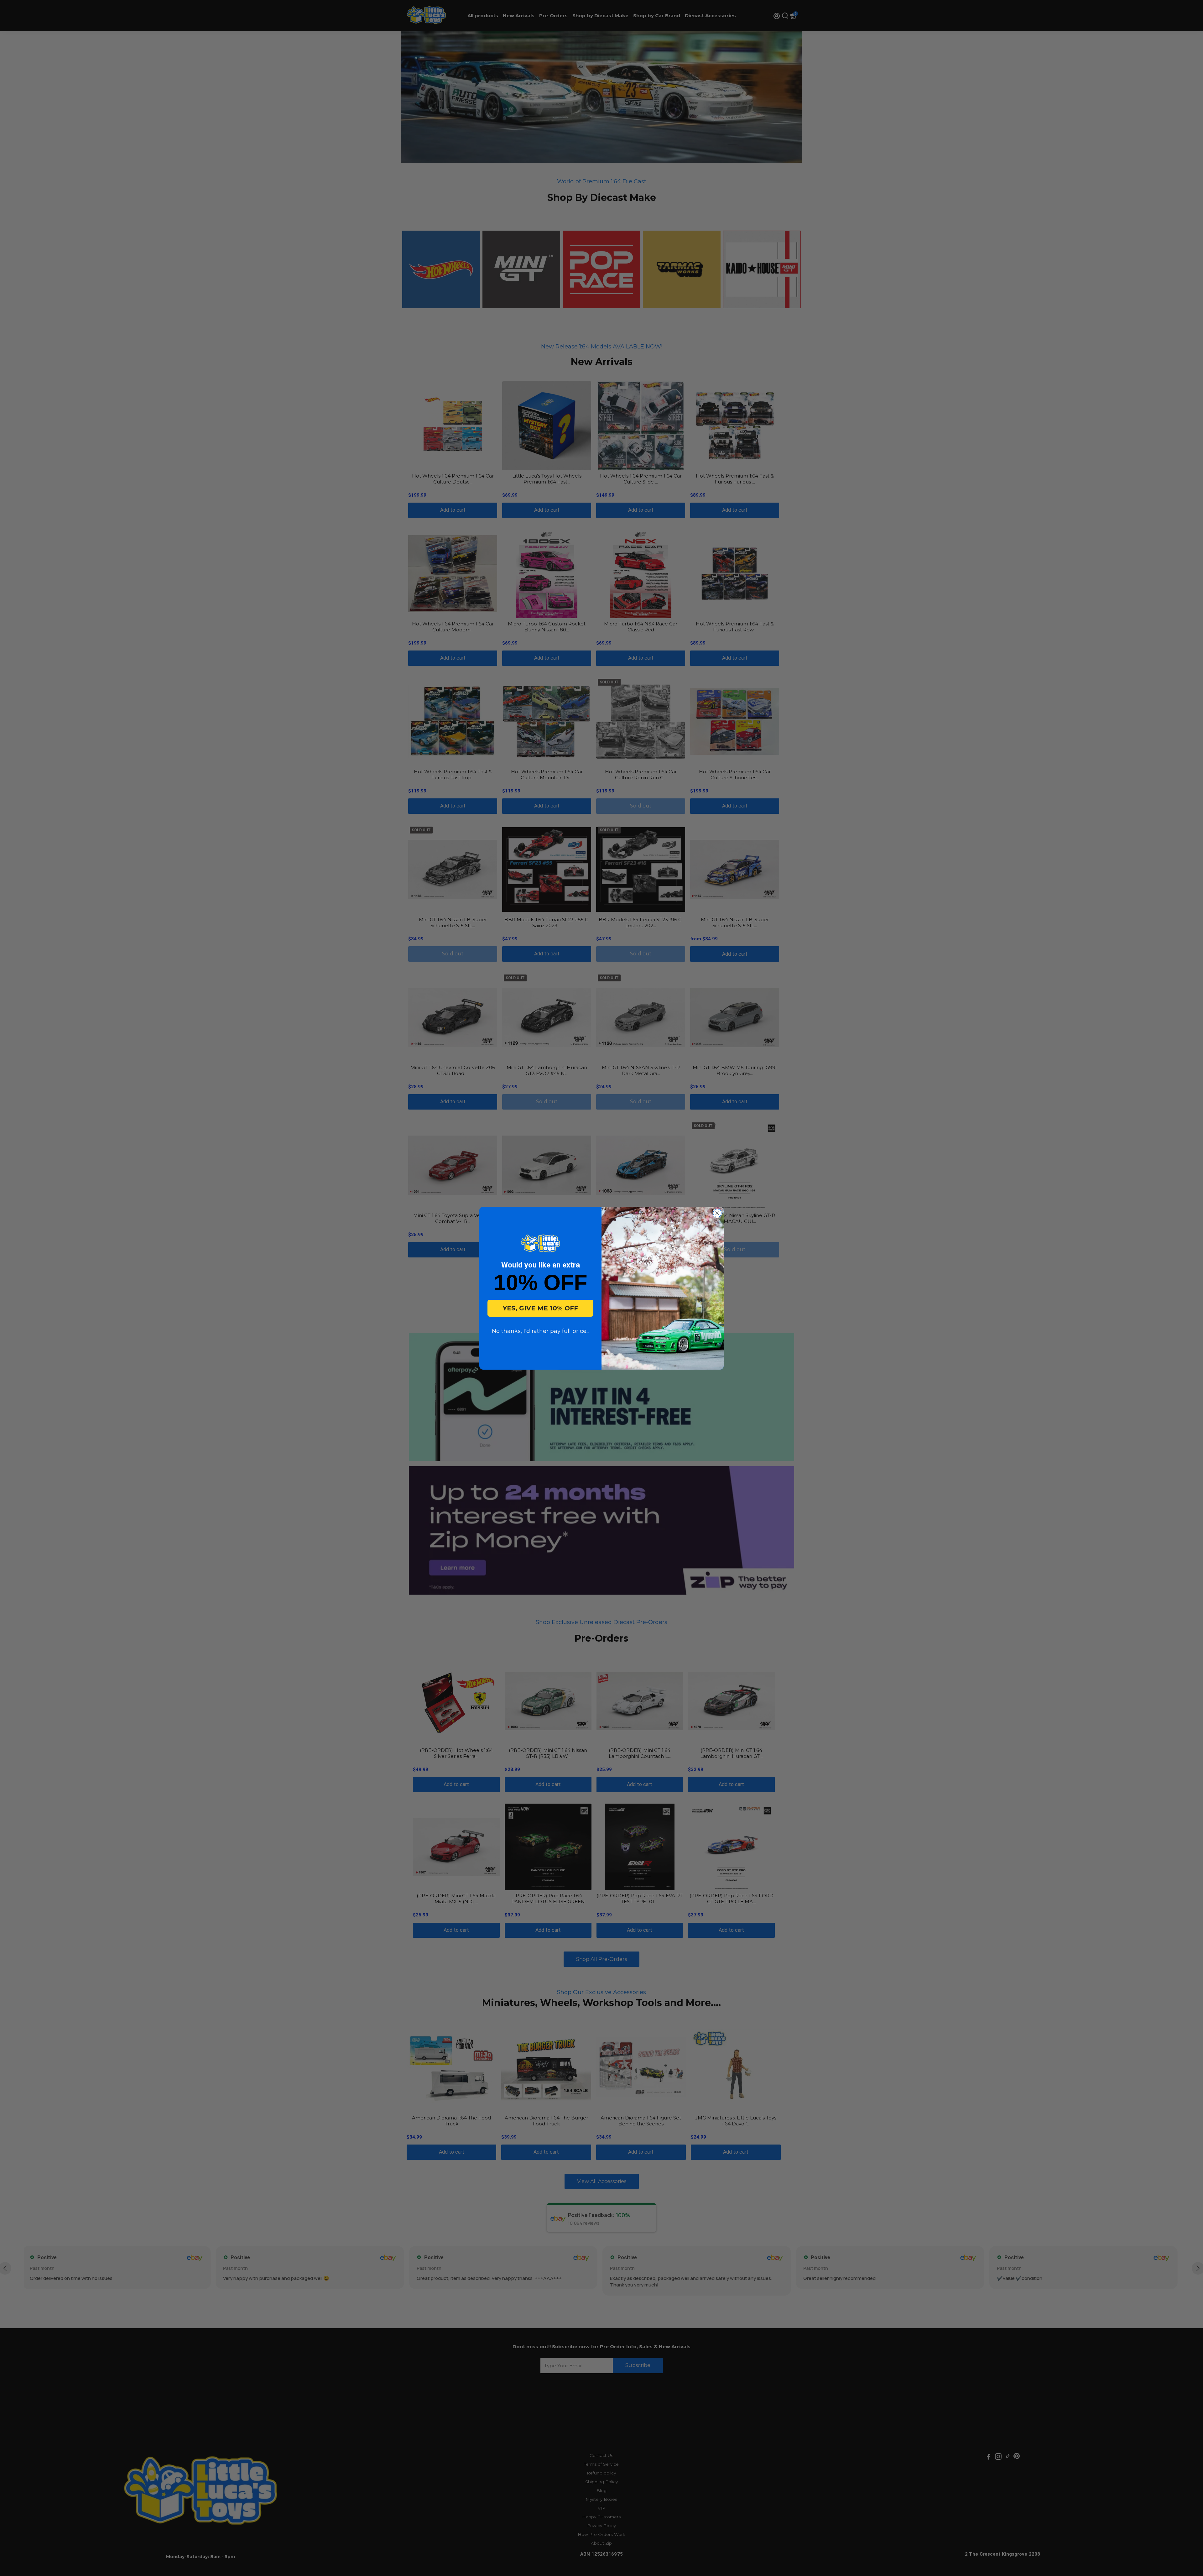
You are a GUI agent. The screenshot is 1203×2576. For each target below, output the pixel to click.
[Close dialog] (717, 1213)
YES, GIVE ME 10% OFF (540, 1308)
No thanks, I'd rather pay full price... (541, 1331)
